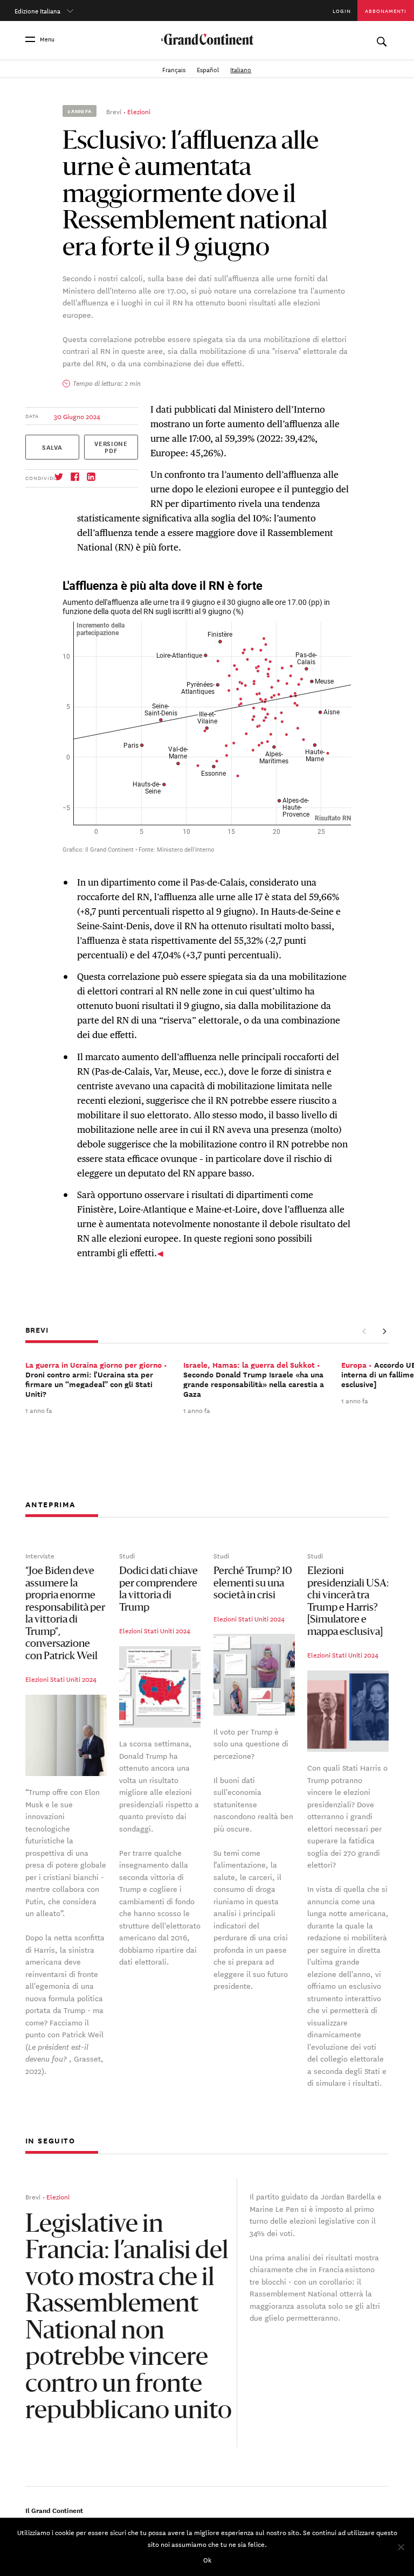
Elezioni (139, 111)
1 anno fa (39, 1410)
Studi (127, 1555)
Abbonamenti (386, 11)
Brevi (114, 111)
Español (209, 69)
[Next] (384, 1331)
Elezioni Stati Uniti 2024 (61, 1679)
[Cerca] (381, 39)
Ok (207, 2559)
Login (342, 11)
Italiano (241, 69)
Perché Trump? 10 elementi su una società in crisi (253, 1584)
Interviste (40, 1555)
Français (175, 69)
